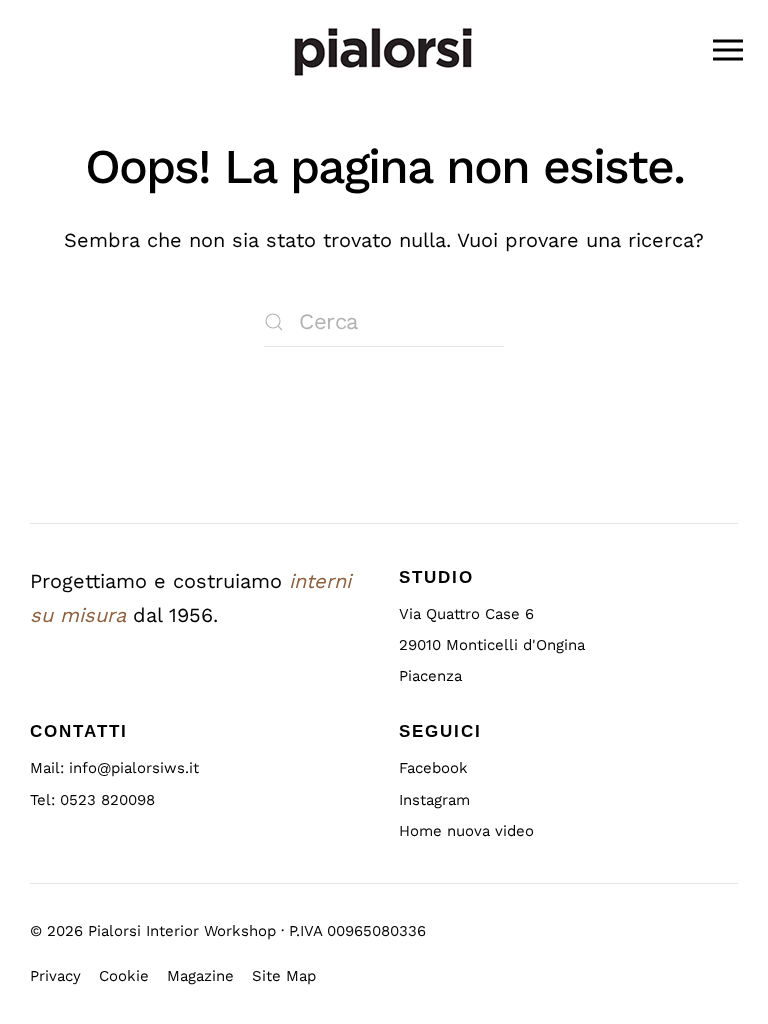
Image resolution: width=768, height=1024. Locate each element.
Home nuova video (466, 831)
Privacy (55, 976)
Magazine (200, 976)
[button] (728, 50)
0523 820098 (107, 800)
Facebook (433, 768)
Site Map (284, 976)
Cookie (124, 976)
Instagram (434, 800)
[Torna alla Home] (384, 50)
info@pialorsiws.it (134, 768)
